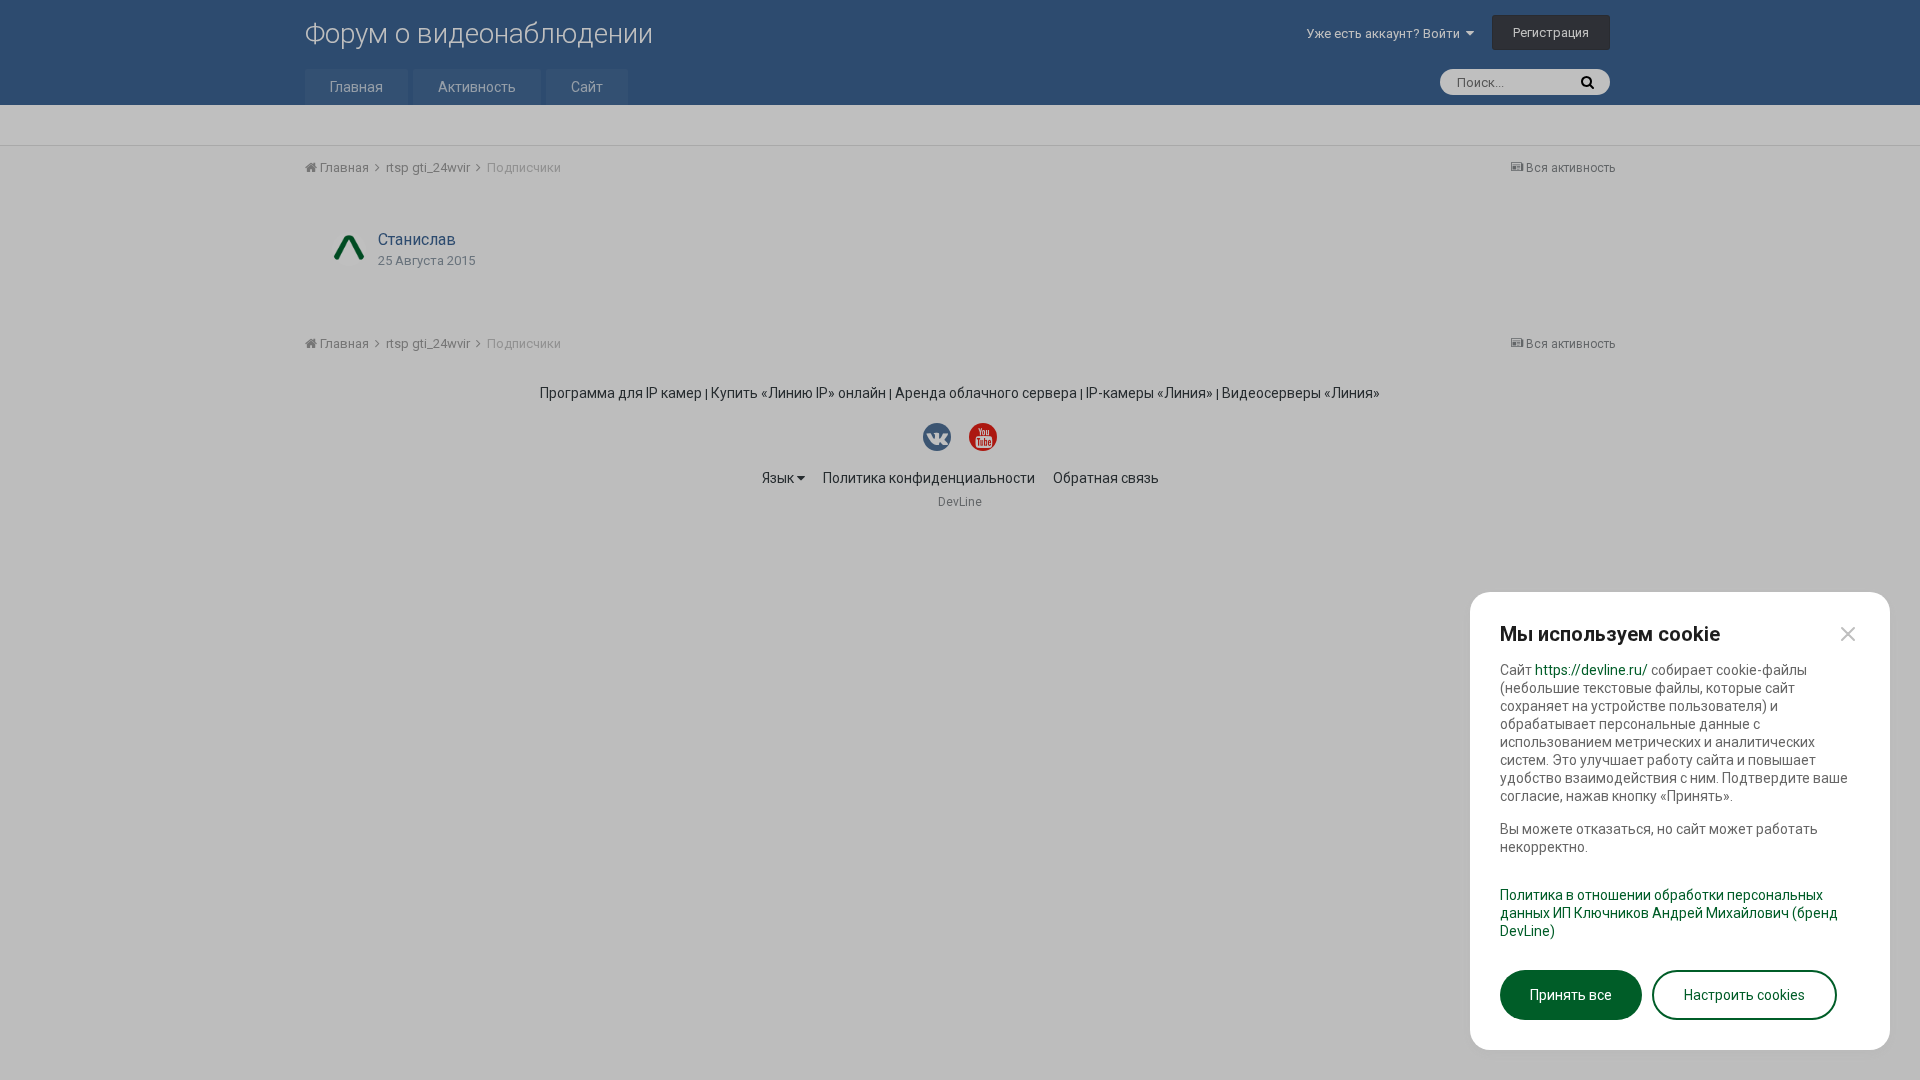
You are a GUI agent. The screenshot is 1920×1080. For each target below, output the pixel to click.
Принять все (1571, 995)
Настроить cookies (1744, 995)
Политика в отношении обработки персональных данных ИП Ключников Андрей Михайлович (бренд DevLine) (1669, 913)
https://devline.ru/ (1591, 670)
